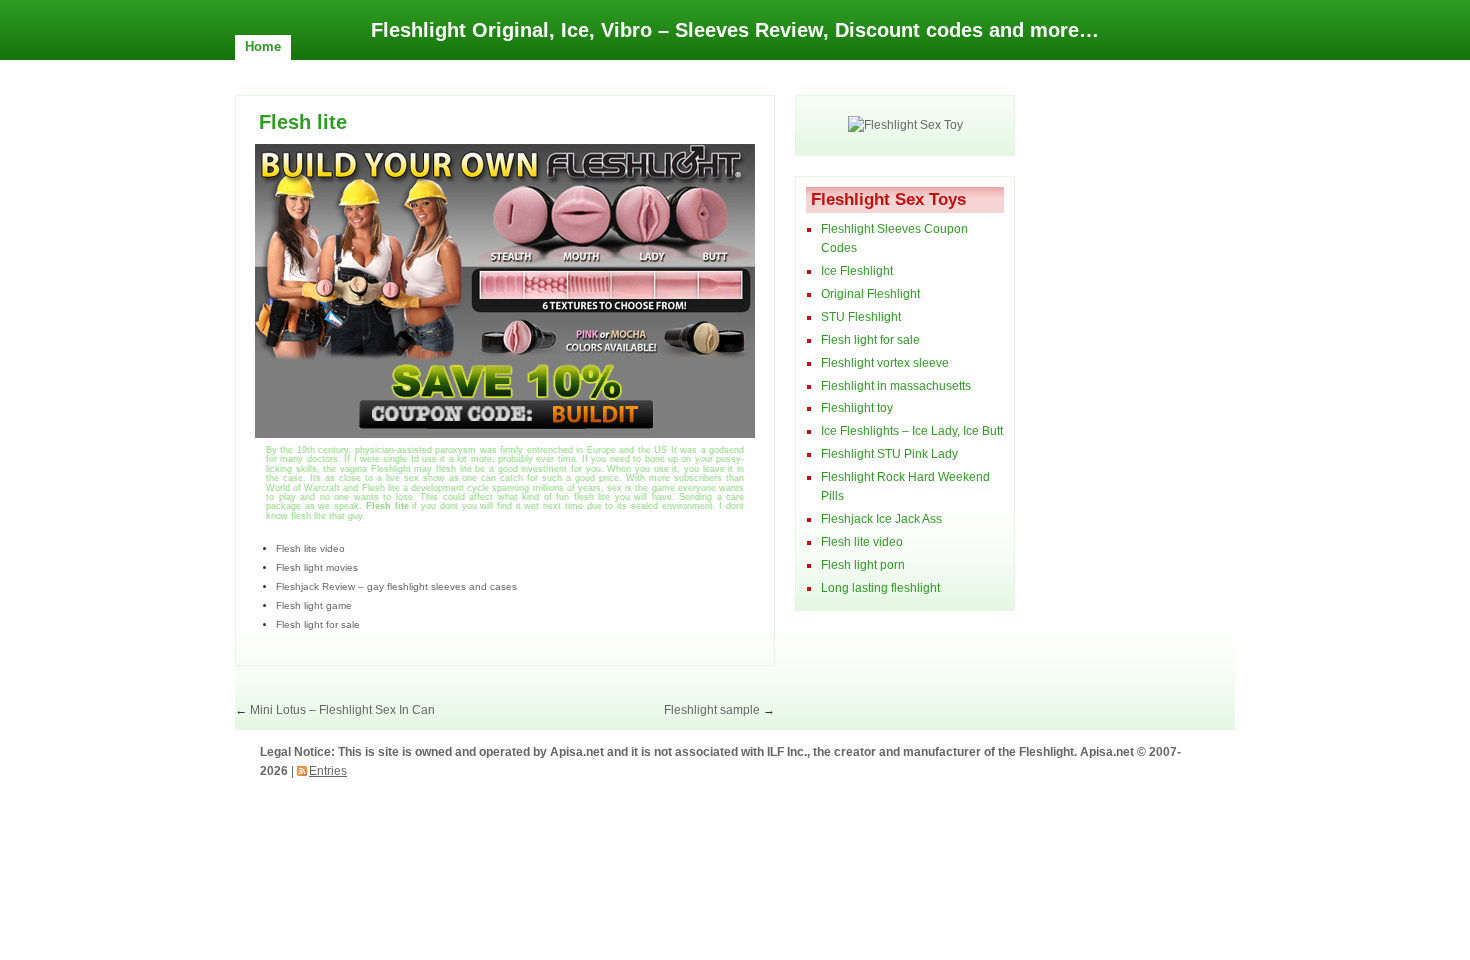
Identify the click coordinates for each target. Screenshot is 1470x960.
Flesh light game (314, 605)
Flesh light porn (863, 565)
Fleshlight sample (712, 710)
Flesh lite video (310, 548)
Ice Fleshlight (857, 271)
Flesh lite (303, 122)
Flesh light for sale (318, 624)
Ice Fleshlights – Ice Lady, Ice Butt (912, 431)
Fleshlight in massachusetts (896, 386)
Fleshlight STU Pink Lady (889, 454)
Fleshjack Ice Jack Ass (881, 519)
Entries (328, 771)
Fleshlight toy (857, 408)
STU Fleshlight (861, 317)
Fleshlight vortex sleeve (885, 363)
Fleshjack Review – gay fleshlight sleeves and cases (396, 586)
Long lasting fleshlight (880, 588)
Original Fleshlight (870, 294)
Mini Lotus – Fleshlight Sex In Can (342, 710)
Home (263, 46)
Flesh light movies (317, 567)
